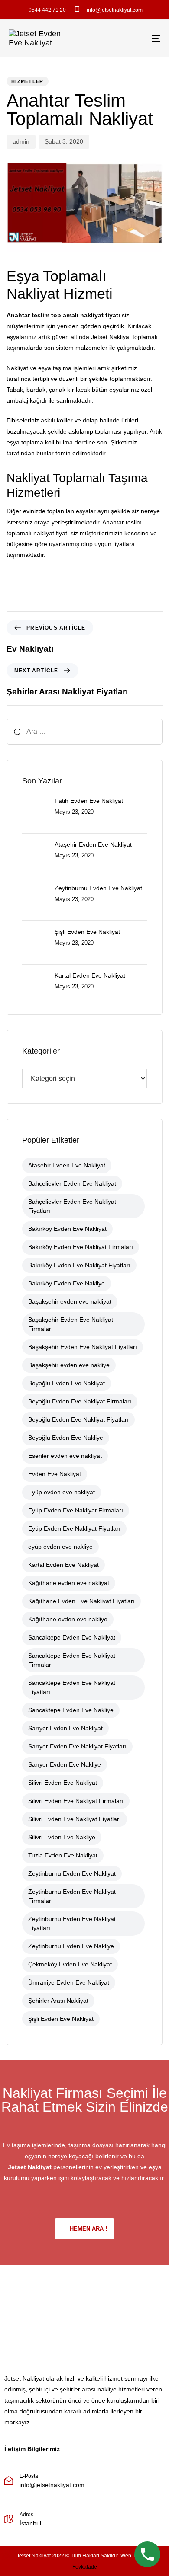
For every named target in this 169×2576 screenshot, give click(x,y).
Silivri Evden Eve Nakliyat (63, 1783)
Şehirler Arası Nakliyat (58, 2001)
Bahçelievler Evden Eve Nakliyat (72, 1183)
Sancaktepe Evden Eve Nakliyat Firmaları (72, 1660)
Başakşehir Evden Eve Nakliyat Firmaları (71, 1324)
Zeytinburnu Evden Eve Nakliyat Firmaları (72, 1896)
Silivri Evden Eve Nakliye (62, 1837)
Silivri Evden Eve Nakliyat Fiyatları (75, 1819)
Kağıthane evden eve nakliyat (69, 1583)
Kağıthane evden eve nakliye (68, 1619)
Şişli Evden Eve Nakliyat (61, 2019)
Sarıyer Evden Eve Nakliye (65, 1764)
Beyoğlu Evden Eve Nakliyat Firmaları (80, 1401)
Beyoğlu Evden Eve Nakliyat (67, 1383)
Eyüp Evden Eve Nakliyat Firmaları (76, 1510)
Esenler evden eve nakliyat (65, 1456)
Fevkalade (85, 2567)
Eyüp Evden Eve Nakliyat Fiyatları (74, 1528)
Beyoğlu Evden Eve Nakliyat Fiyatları (78, 1419)
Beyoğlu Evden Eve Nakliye (66, 1438)
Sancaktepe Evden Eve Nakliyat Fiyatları (72, 1687)
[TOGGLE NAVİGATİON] (135, 38)
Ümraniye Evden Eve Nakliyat (69, 1982)
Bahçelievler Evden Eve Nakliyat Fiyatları (72, 1206)
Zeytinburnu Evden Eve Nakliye (71, 1946)
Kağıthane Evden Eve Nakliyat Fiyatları (81, 1601)
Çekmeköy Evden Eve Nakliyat (70, 1964)
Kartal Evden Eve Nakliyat (63, 1565)
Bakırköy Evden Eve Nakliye (67, 1283)
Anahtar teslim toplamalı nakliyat (55, 315)
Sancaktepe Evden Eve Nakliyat (72, 1637)
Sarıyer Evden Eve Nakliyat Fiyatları (77, 1746)
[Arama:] (84, 732)
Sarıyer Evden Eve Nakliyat (65, 1728)
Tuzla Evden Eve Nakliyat (63, 1855)
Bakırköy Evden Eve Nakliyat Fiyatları (79, 1265)
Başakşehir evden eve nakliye (69, 1365)
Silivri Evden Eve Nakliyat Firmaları (76, 1801)
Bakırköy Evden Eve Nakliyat (67, 1229)
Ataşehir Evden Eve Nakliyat (67, 1165)
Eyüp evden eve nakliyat (62, 1492)
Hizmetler (28, 81)
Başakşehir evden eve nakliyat (70, 1301)
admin (21, 141)
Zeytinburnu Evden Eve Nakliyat (72, 1873)
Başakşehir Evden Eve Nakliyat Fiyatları (83, 1347)
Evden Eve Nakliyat (55, 1474)
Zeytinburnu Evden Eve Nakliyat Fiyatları (72, 1923)
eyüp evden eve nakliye (60, 1547)
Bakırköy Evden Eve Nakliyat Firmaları (81, 1247)
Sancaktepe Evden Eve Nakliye (71, 1710)
